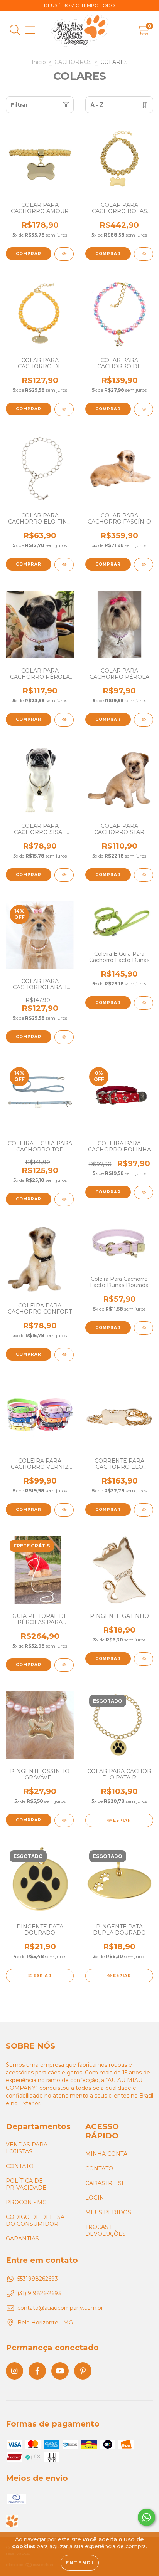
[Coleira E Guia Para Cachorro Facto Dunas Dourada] (144, 1003)
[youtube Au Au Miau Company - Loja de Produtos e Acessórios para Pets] (60, 2371)
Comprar (29, 254)
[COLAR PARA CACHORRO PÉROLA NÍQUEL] (144, 720)
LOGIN (95, 2198)
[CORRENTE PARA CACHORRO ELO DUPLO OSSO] (144, 1510)
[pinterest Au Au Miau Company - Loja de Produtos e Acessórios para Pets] (83, 2371)
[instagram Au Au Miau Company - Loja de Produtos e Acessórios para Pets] (14, 2371)
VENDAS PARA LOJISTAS (27, 2148)
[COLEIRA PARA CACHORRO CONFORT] (64, 1355)
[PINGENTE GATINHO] (144, 1659)
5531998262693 (38, 2279)
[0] (143, 32)
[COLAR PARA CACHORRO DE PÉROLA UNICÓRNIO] (144, 409)
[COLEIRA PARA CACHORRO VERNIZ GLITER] (64, 1510)
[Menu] (30, 30)
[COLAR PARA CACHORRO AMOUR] (64, 254)
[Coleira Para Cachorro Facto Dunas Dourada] (144, 1328)
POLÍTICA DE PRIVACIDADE (26, 2184)
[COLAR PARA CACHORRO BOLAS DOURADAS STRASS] (144, 254)
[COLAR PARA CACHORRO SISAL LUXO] (64, 875)
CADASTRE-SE (105, 2183)
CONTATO (20, 2166)
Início (39, 62)
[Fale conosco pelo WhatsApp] (146, 2517)
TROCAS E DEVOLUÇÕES (106, 2230)
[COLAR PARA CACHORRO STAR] (144, 875)
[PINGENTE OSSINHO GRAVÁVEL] (64, 1820)
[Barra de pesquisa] (15, 30)
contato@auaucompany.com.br (60, 2308)
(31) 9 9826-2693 (39, 2293)
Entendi (80, 2563)
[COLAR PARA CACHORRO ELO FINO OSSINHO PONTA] (64, 565)
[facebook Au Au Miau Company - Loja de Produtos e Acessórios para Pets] (37, 2371)
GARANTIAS (22, 2239)
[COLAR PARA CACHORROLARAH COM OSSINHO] (64, 1037)
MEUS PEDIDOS (108, 2212)
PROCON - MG (26, 2202)
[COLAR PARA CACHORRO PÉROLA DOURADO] (64, 720)
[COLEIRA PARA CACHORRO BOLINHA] (144, 1192)
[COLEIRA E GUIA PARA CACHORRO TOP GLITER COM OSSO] (64, 1199)
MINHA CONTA (106, 2154)
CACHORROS (73, 62)
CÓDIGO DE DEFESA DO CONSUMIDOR (35, 2220)
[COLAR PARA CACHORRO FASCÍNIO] (144, 565)
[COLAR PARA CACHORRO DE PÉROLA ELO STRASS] (64, 409)
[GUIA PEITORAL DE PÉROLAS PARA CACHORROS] (64, 1665)
